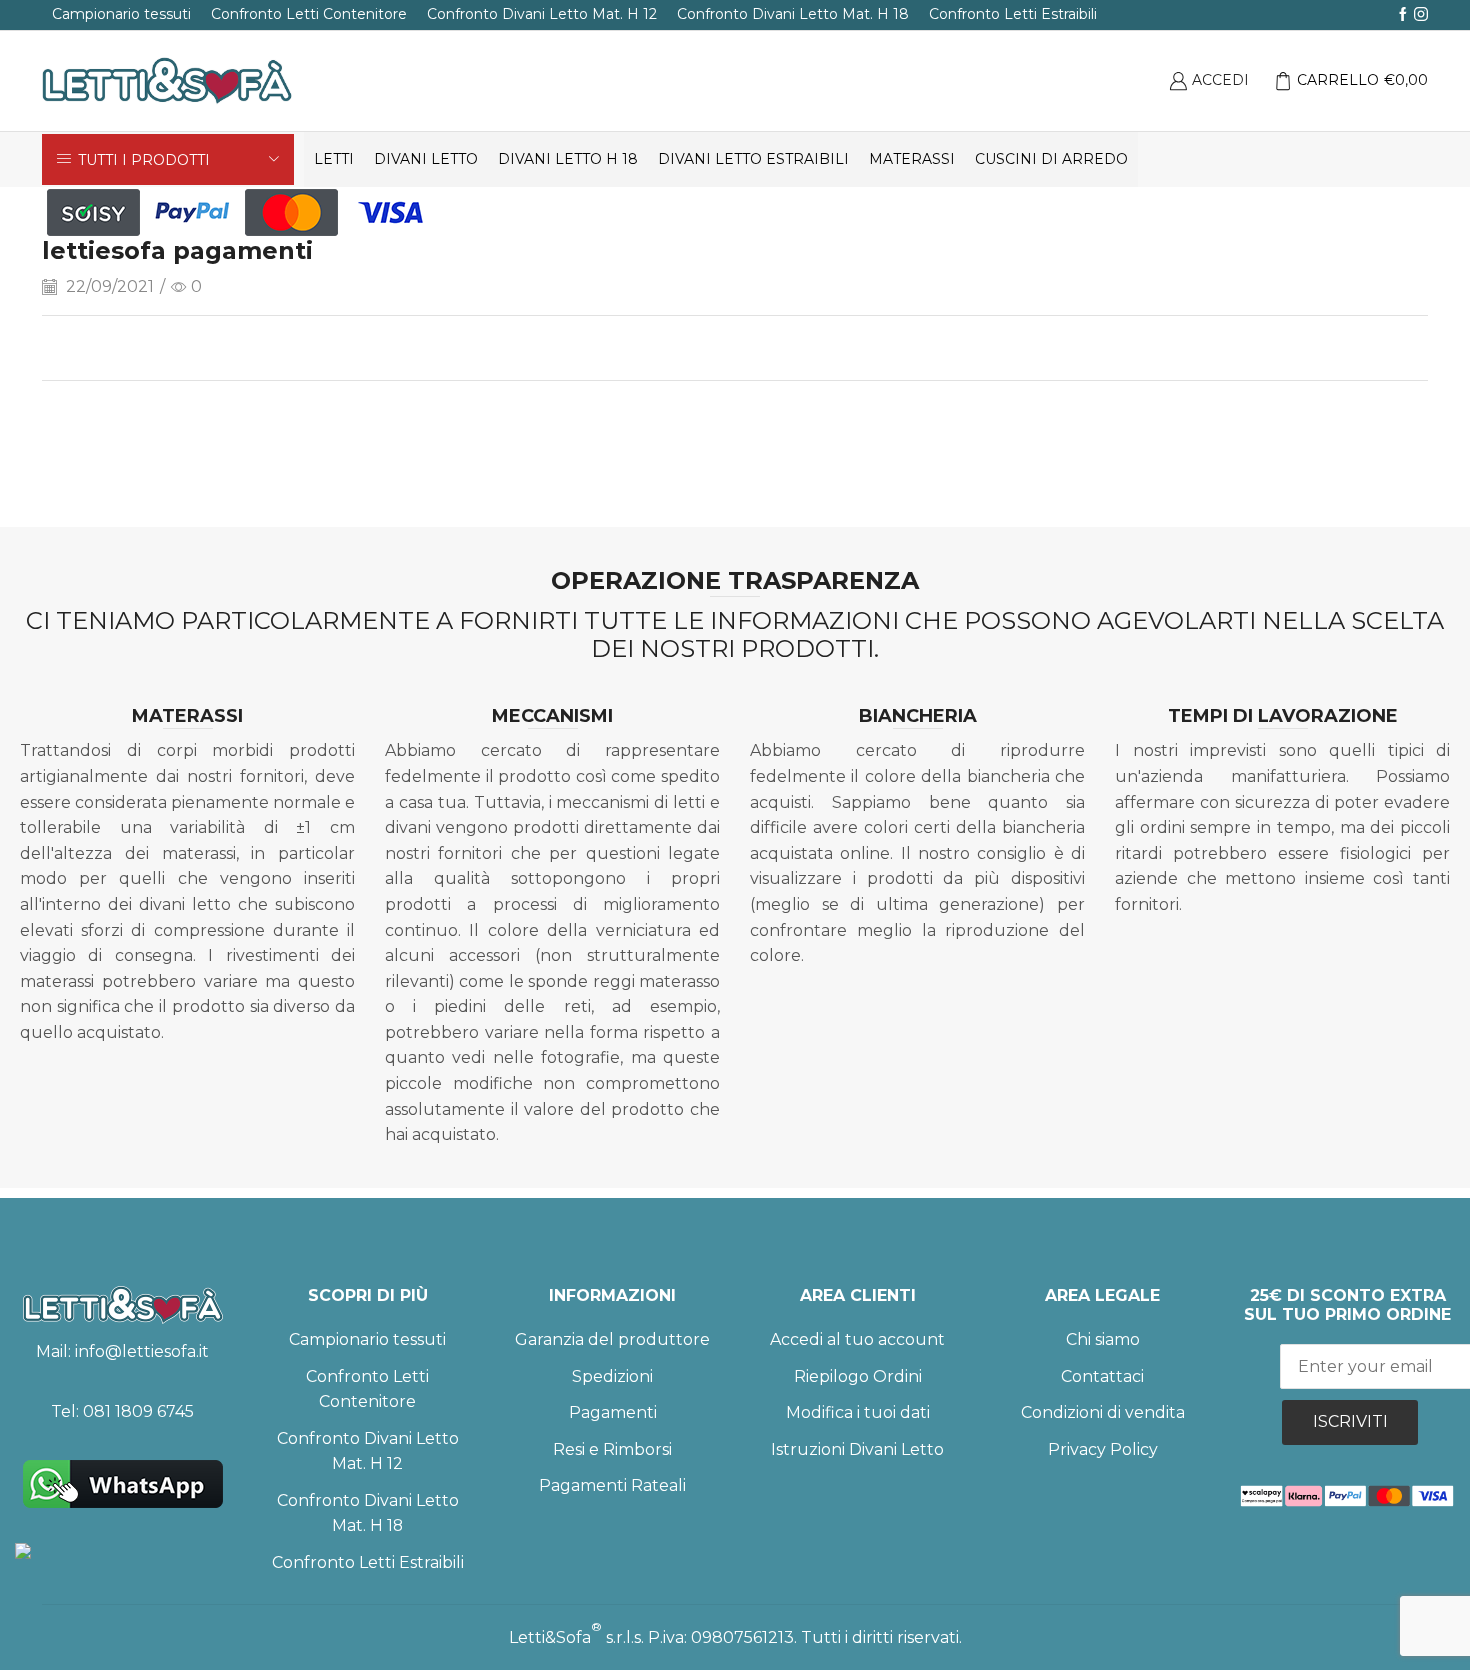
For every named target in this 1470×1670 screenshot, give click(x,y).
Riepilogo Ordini (858, 1376)
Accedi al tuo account (857, 1339)
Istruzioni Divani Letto (857, 1449)
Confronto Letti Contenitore (309, 14)
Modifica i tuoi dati (858, 1412)
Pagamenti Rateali (612, 1485)
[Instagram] (1421, 15)
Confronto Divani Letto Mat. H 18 (793, 14)
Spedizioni (612, 1376)
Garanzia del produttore (612, 1339)
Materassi (912, 159)
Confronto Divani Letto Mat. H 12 (542, 14)
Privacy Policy (1103, 1449)
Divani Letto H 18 (568, 159)
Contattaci (1102, 1376)
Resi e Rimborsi (612, 1449)
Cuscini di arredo (1051, 159)
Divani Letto (426, 159)
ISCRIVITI (1350, 1421)
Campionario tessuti (121, 14)
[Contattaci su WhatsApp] (122, 1484)
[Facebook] (1403, 15)
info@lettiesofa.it (142, 1351)
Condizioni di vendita (1103, 1412)
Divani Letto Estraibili (753, 159)
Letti (334, 159)
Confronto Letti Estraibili (1013, 14)
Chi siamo (1103, 1339)
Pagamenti (613, 1412)
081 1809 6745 (138, 1411)
